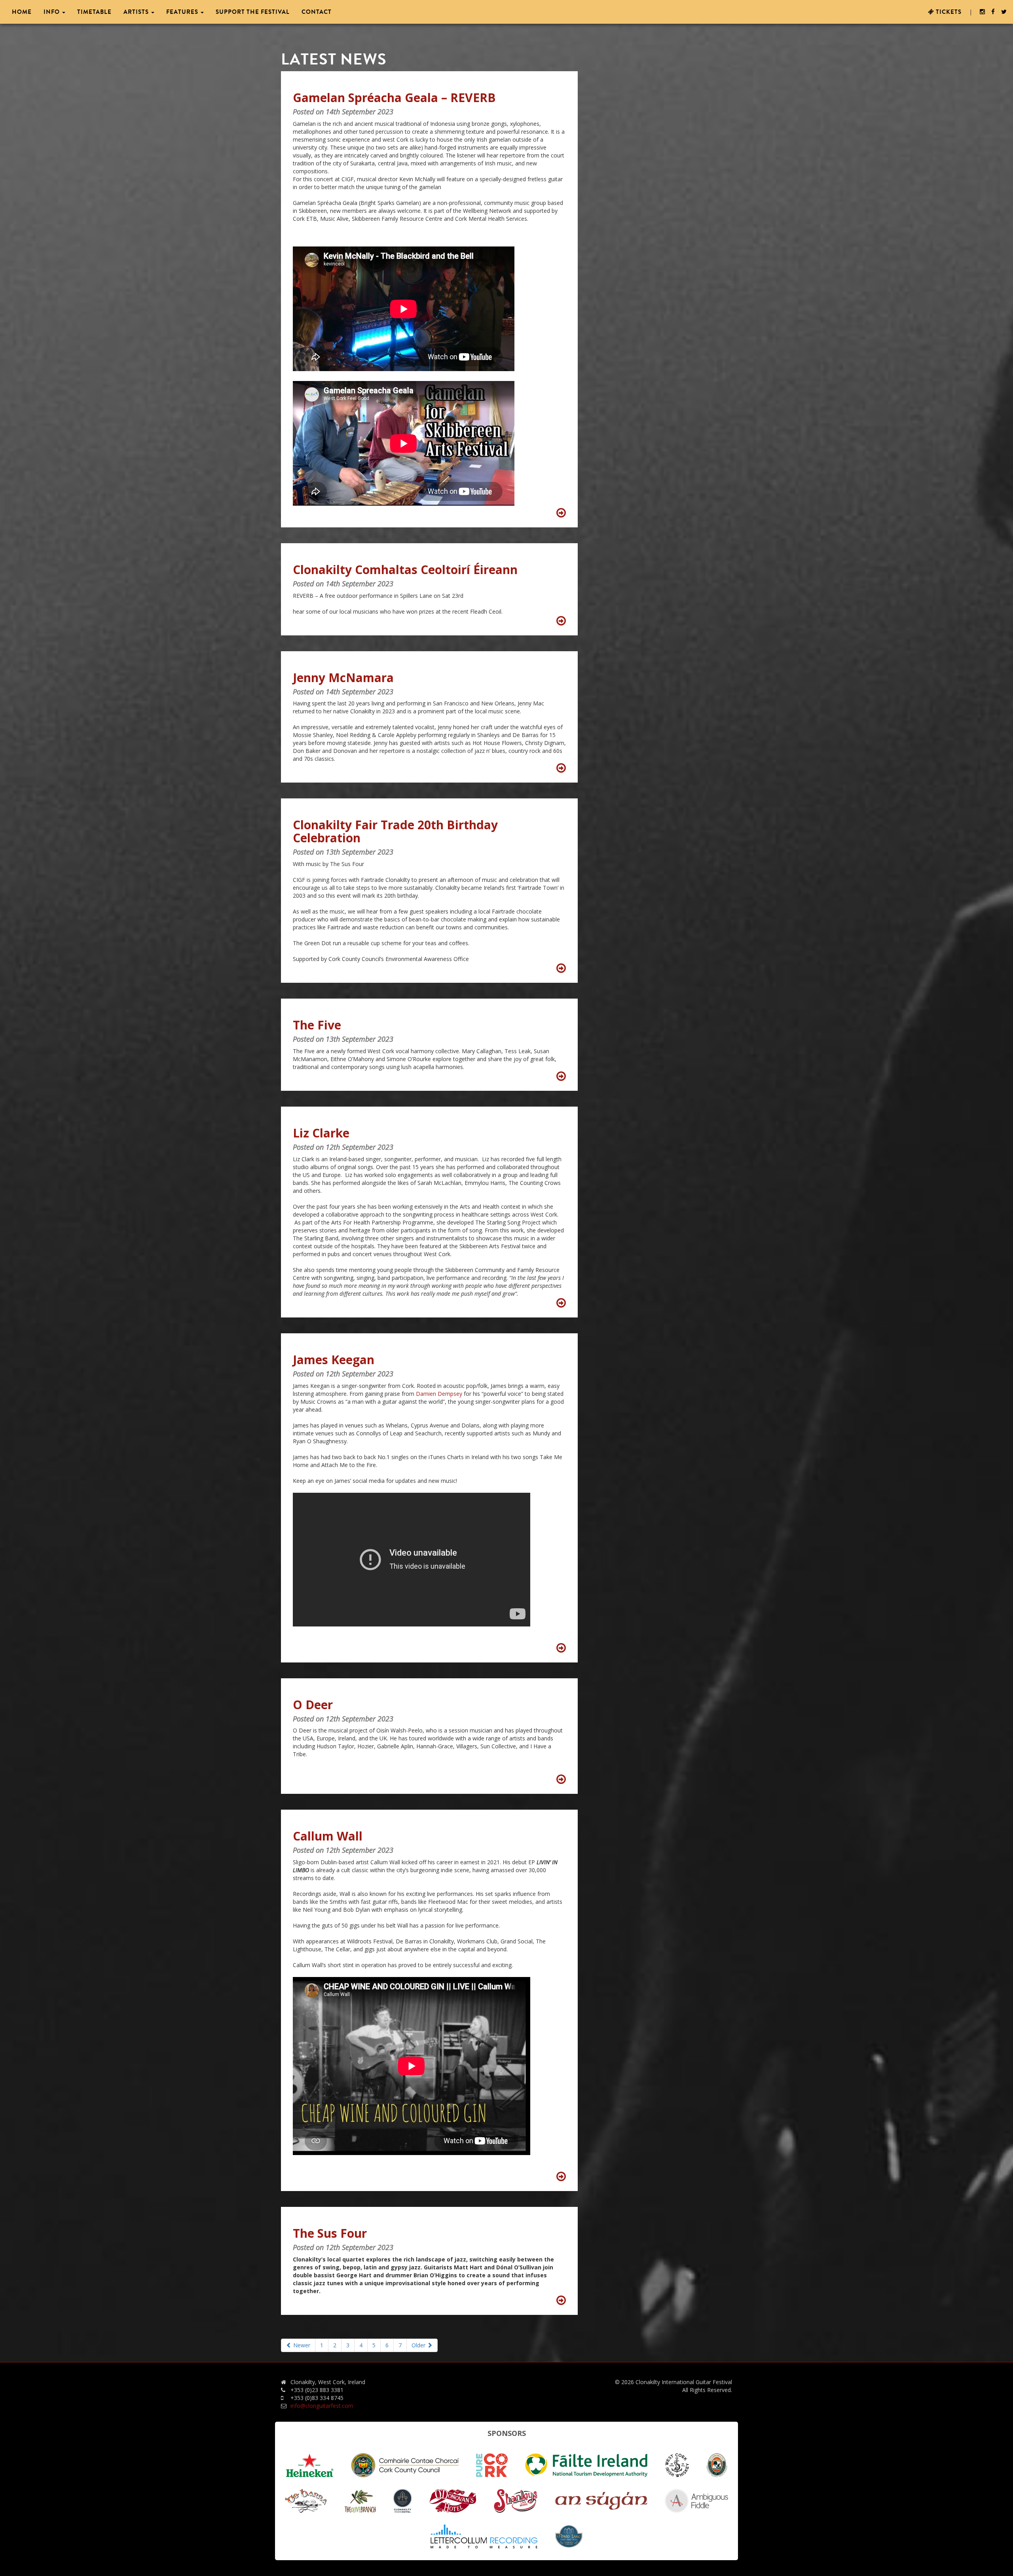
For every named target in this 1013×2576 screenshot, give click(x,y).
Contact (317, 12)
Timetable (94, 12)
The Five (317, 1025)
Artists (137, 12)
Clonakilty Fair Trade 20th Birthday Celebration (395, 831)
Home (22, 12)
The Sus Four (330, 2233)
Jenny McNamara (343, 678)
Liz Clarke (321, 1133)
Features (183, 12)
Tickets (948, 12)
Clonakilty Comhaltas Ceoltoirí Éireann (405, 570)
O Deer (313, 1705)
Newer (301, 2345)
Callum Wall (328, 1836)
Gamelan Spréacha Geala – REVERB (394, 98)
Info (52, 12)
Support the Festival (253, 12)
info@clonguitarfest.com (322, 2406)
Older (419, 2345)
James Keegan (334, 1360)
